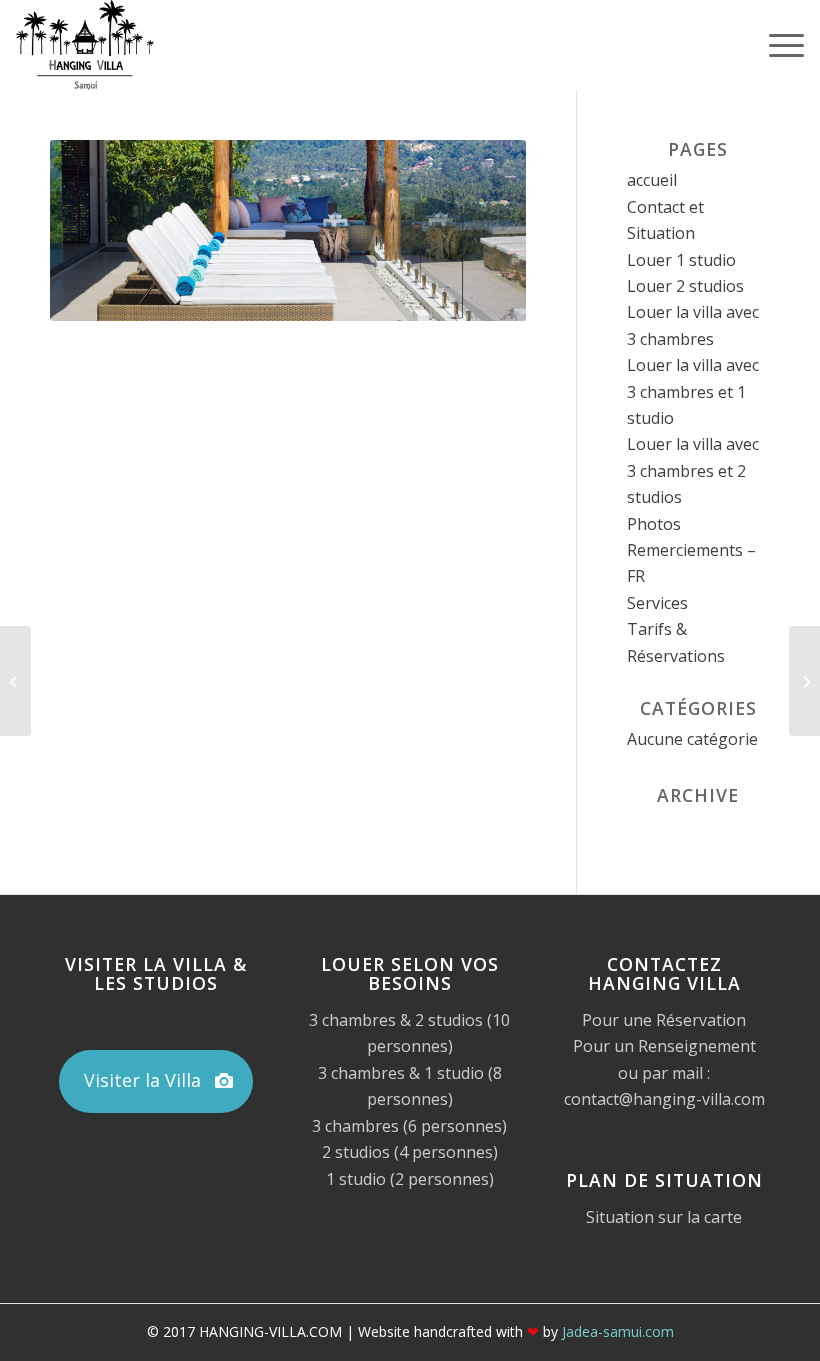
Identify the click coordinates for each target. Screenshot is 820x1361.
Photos (654, 524)
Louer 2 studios (685, 286)
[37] (15, 681)
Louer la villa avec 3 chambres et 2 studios (693, 470)
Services (657, 603)
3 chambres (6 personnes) (409, 1126)
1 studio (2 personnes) (410, 1179)
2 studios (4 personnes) (410, 1152)
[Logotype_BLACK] (85, 45)
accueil (652, 180)
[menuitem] (776, 45)
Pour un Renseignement (664, 1046)
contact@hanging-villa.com (664, 1099)
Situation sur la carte (664, 1217)
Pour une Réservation (664, 1020)
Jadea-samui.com (618, 1331)
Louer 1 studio (681, 260)
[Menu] (776, 45)
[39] (804, 681)
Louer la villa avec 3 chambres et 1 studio (693, 391)
